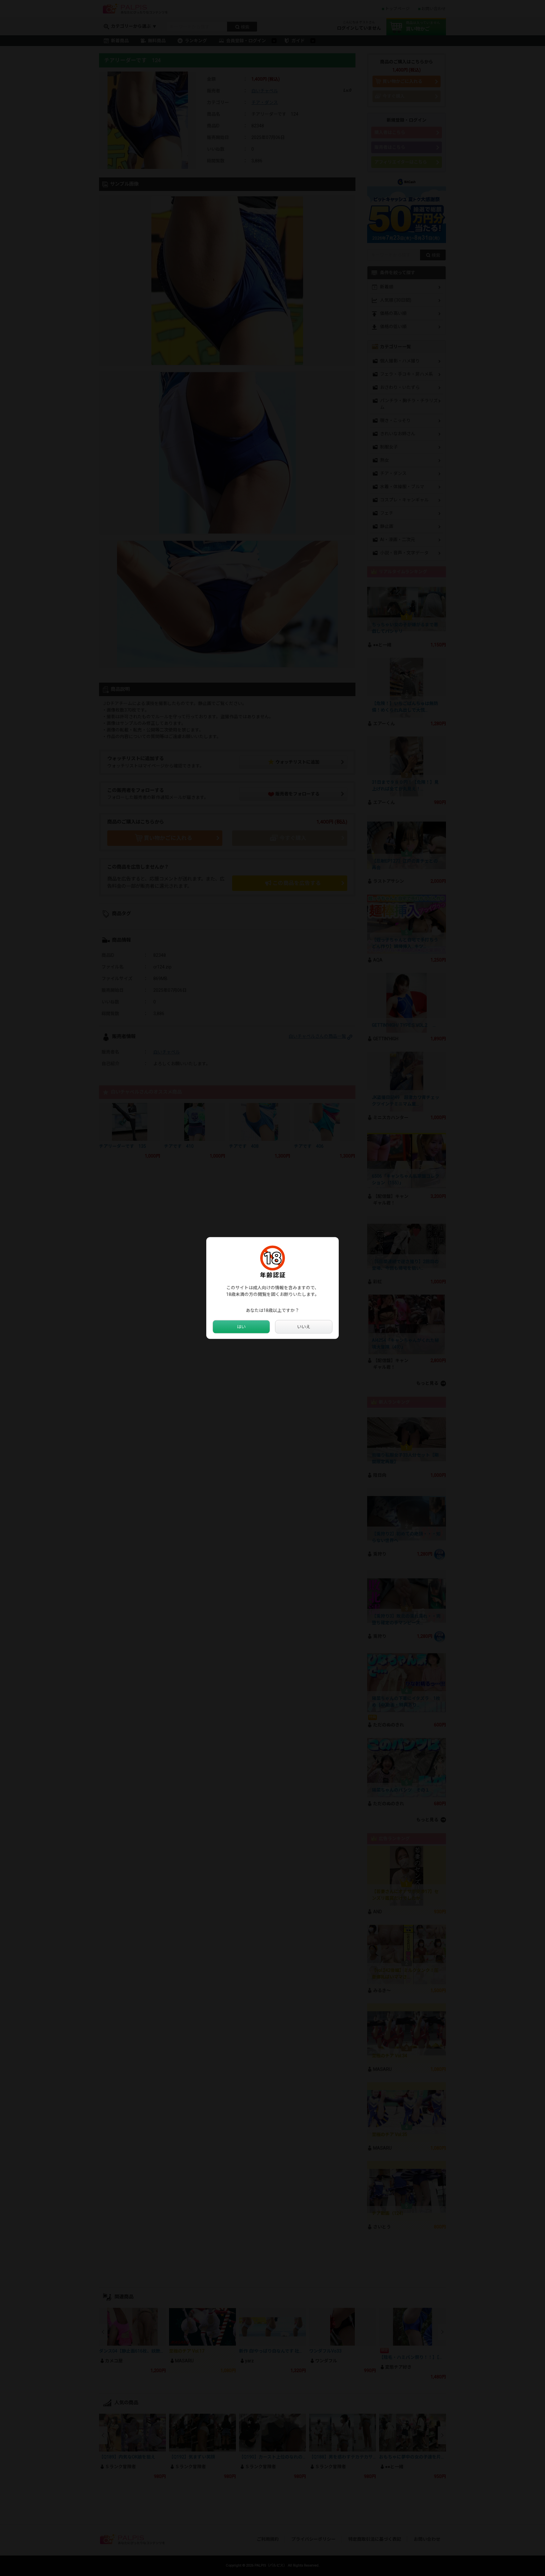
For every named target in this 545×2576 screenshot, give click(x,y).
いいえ (304, 1327)
